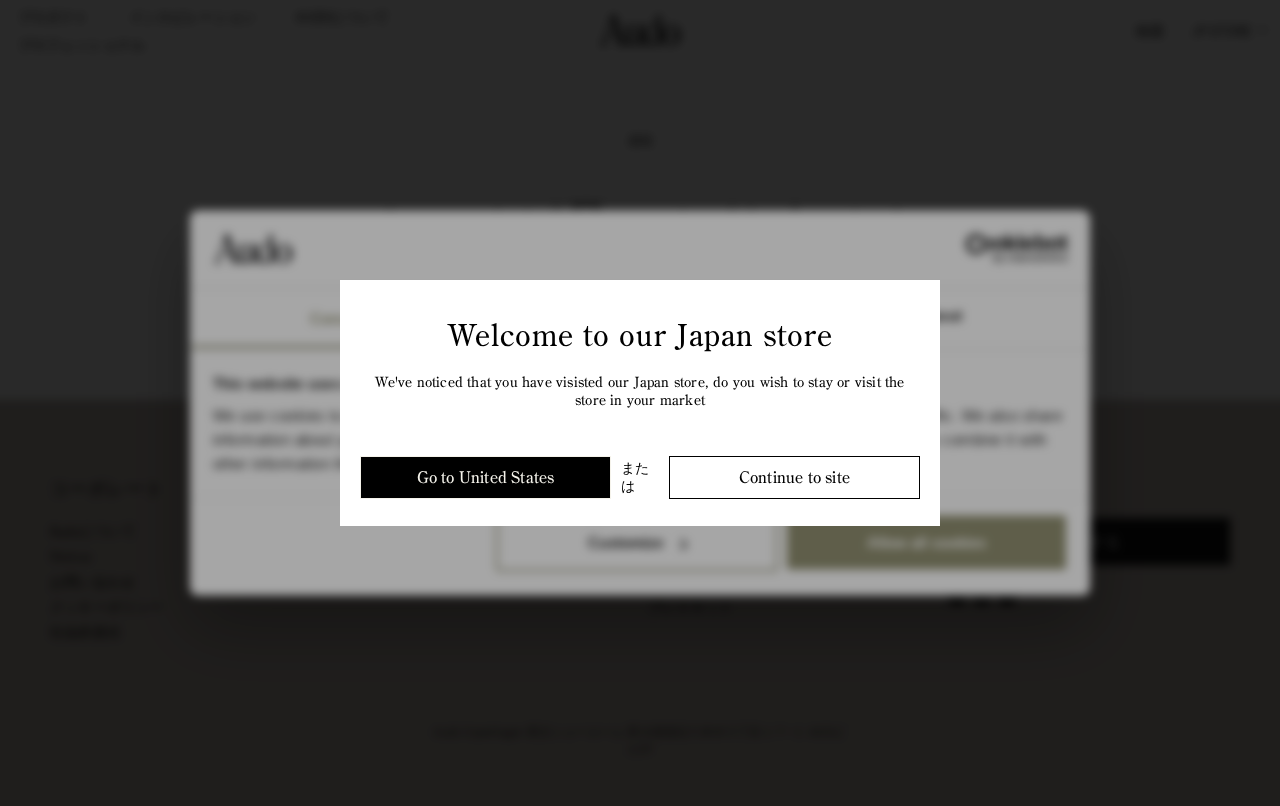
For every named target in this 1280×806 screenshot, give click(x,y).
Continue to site (794, 477)
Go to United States (486, 477)
